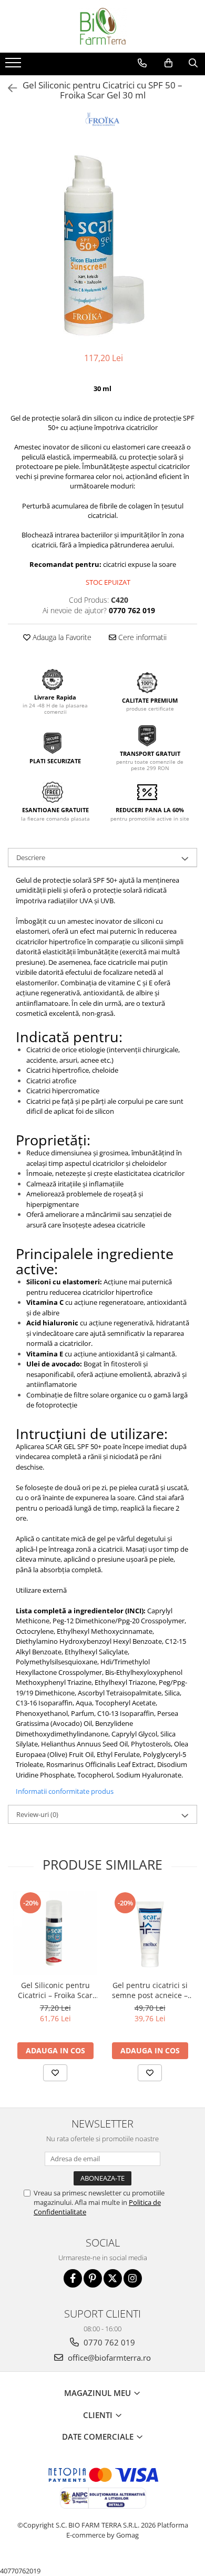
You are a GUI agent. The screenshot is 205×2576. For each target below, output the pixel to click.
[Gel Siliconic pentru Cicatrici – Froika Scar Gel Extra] (55, 1933)
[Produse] (14, 66)
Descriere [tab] (31, 857)
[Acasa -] (102, 26)
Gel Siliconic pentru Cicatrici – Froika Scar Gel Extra (55, 1990)
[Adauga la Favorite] (55, 2073)
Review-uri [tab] (37, 1814)
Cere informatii (141, 637)
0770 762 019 (108, 2342)
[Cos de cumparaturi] (168, 63)
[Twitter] (113, 2278)
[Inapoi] (8, 88)
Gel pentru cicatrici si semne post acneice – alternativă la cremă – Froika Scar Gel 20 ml (150, 1990)
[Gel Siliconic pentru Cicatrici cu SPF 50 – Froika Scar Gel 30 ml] (102, 247)
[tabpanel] (102, 247)
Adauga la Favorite (61, 637)
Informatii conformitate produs (65, 1791)
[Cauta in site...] (193, 63)
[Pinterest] (93, 2278)
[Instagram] (133, 2278)
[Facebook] (73, 2278)
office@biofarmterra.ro (108, 2358)
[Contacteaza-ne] (142, 63)
